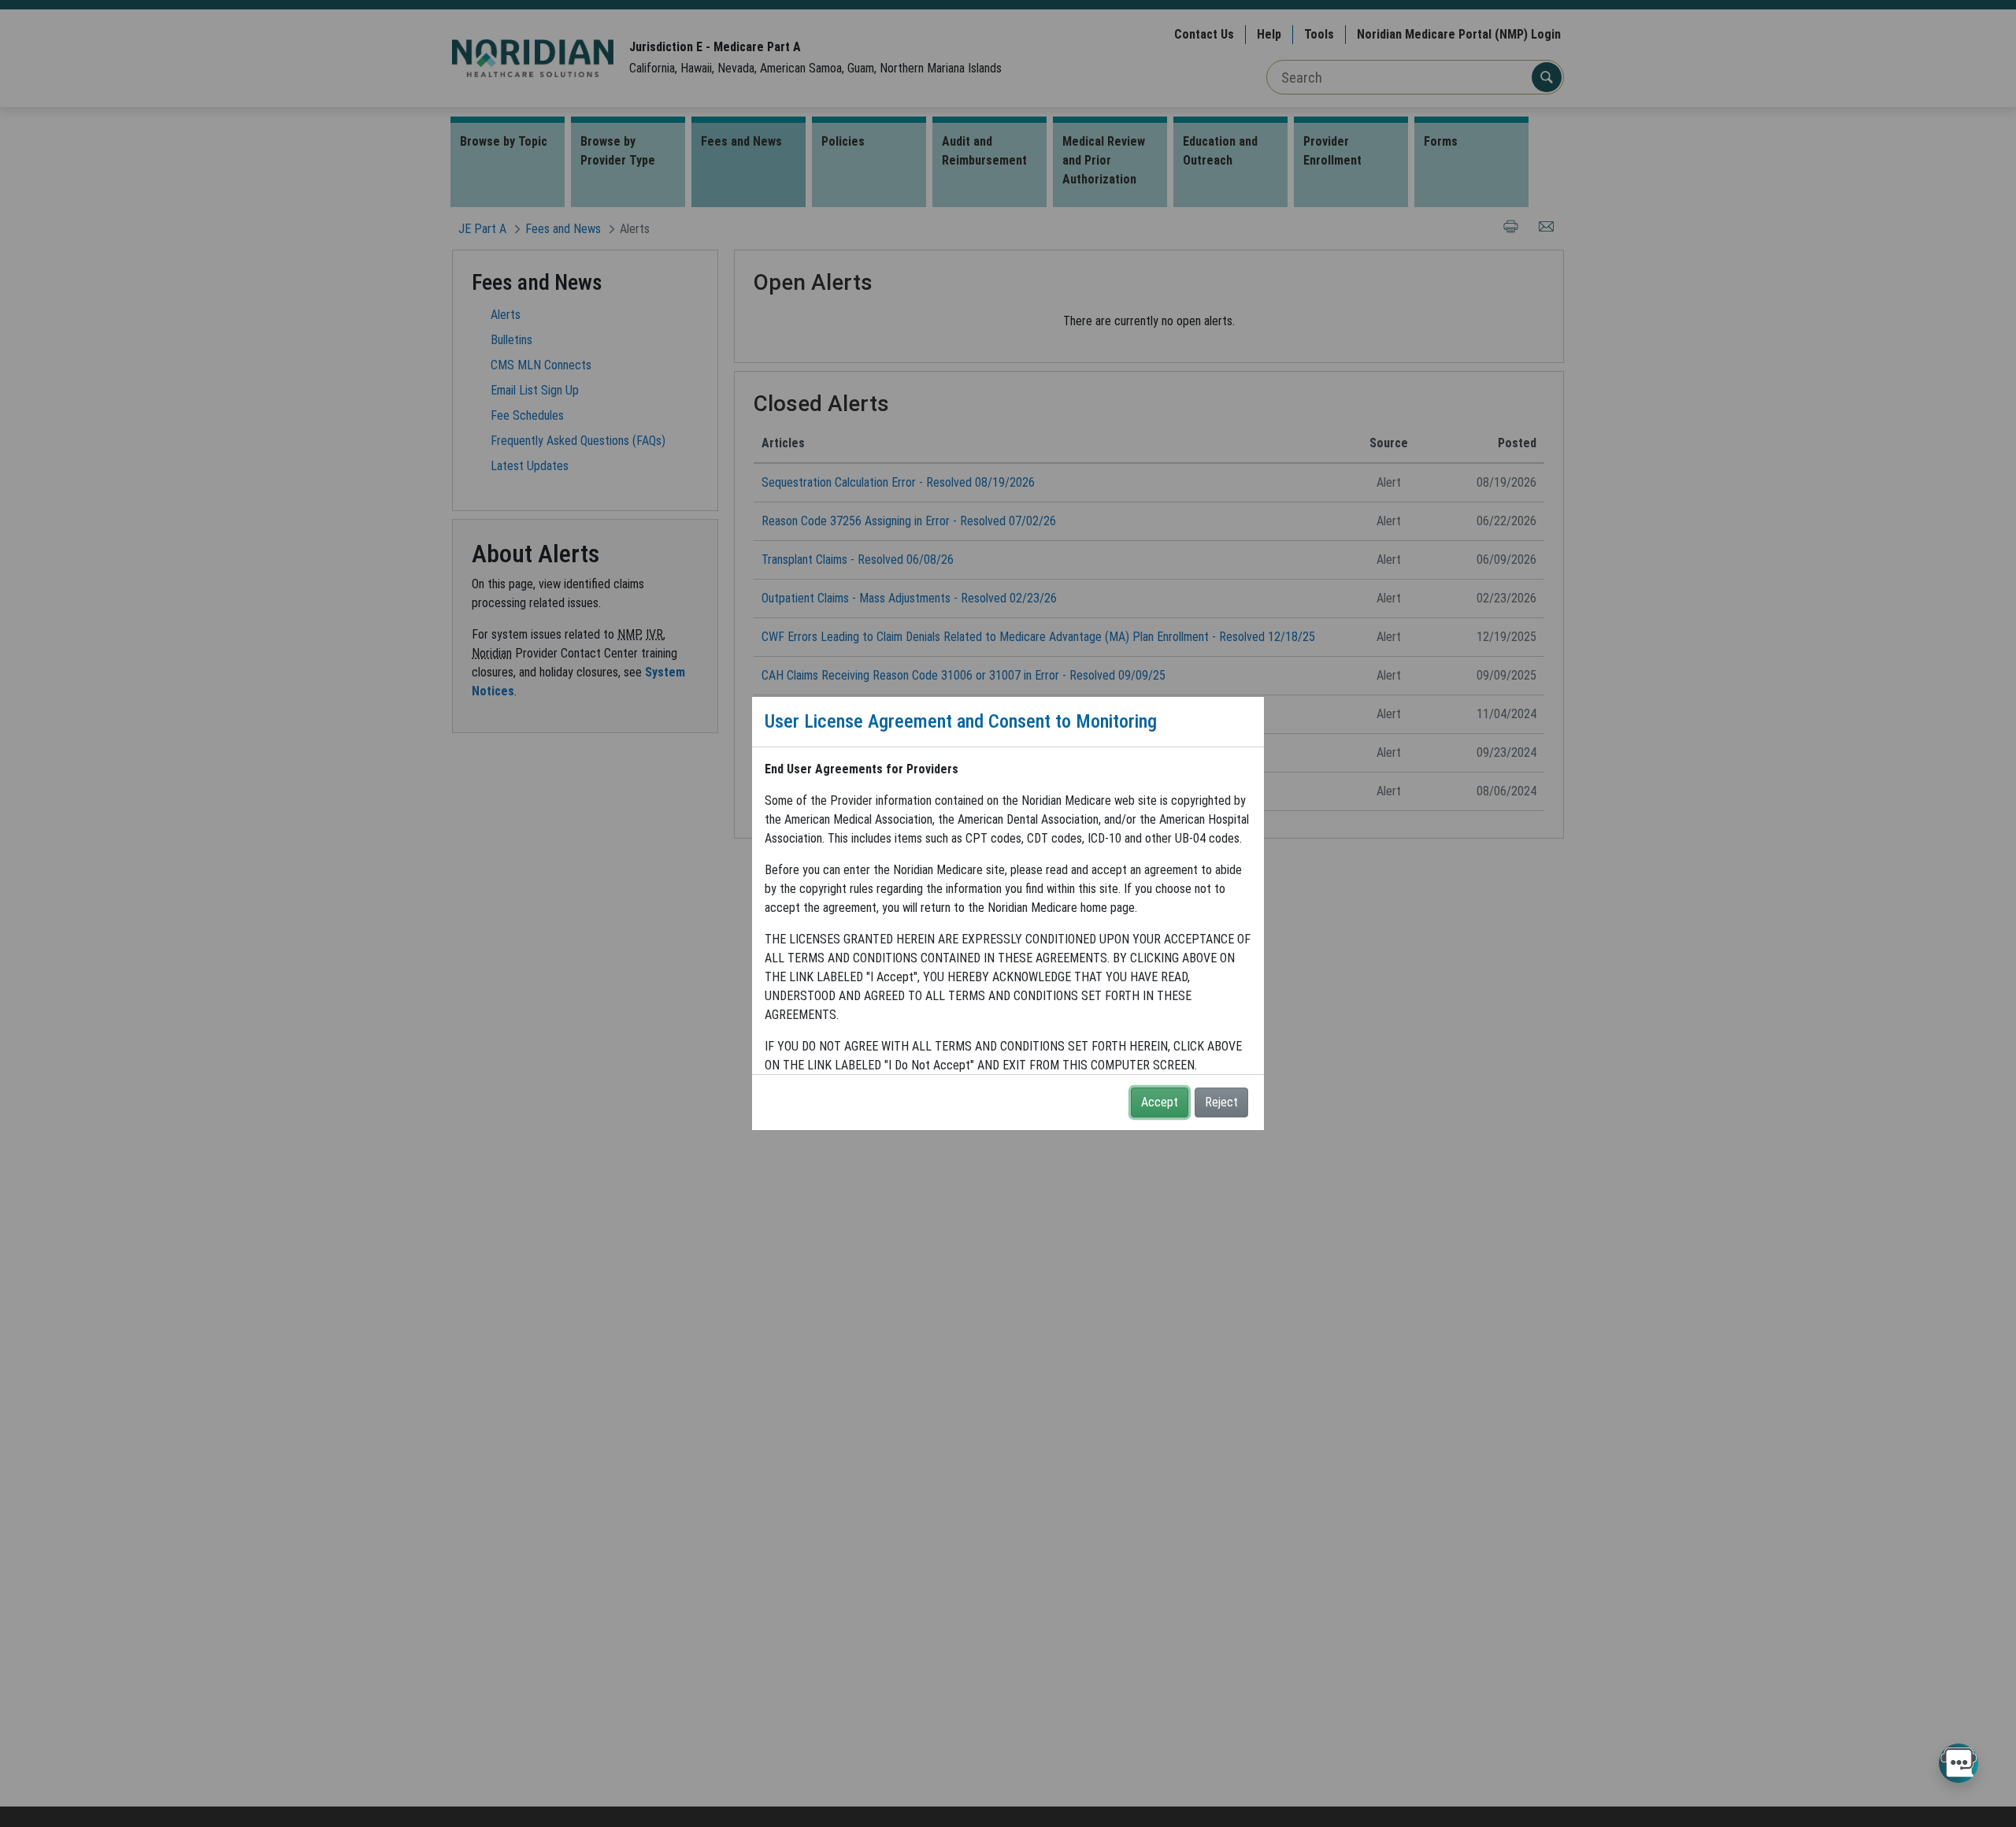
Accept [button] (1160, 1102)
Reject (1221, 1102)
